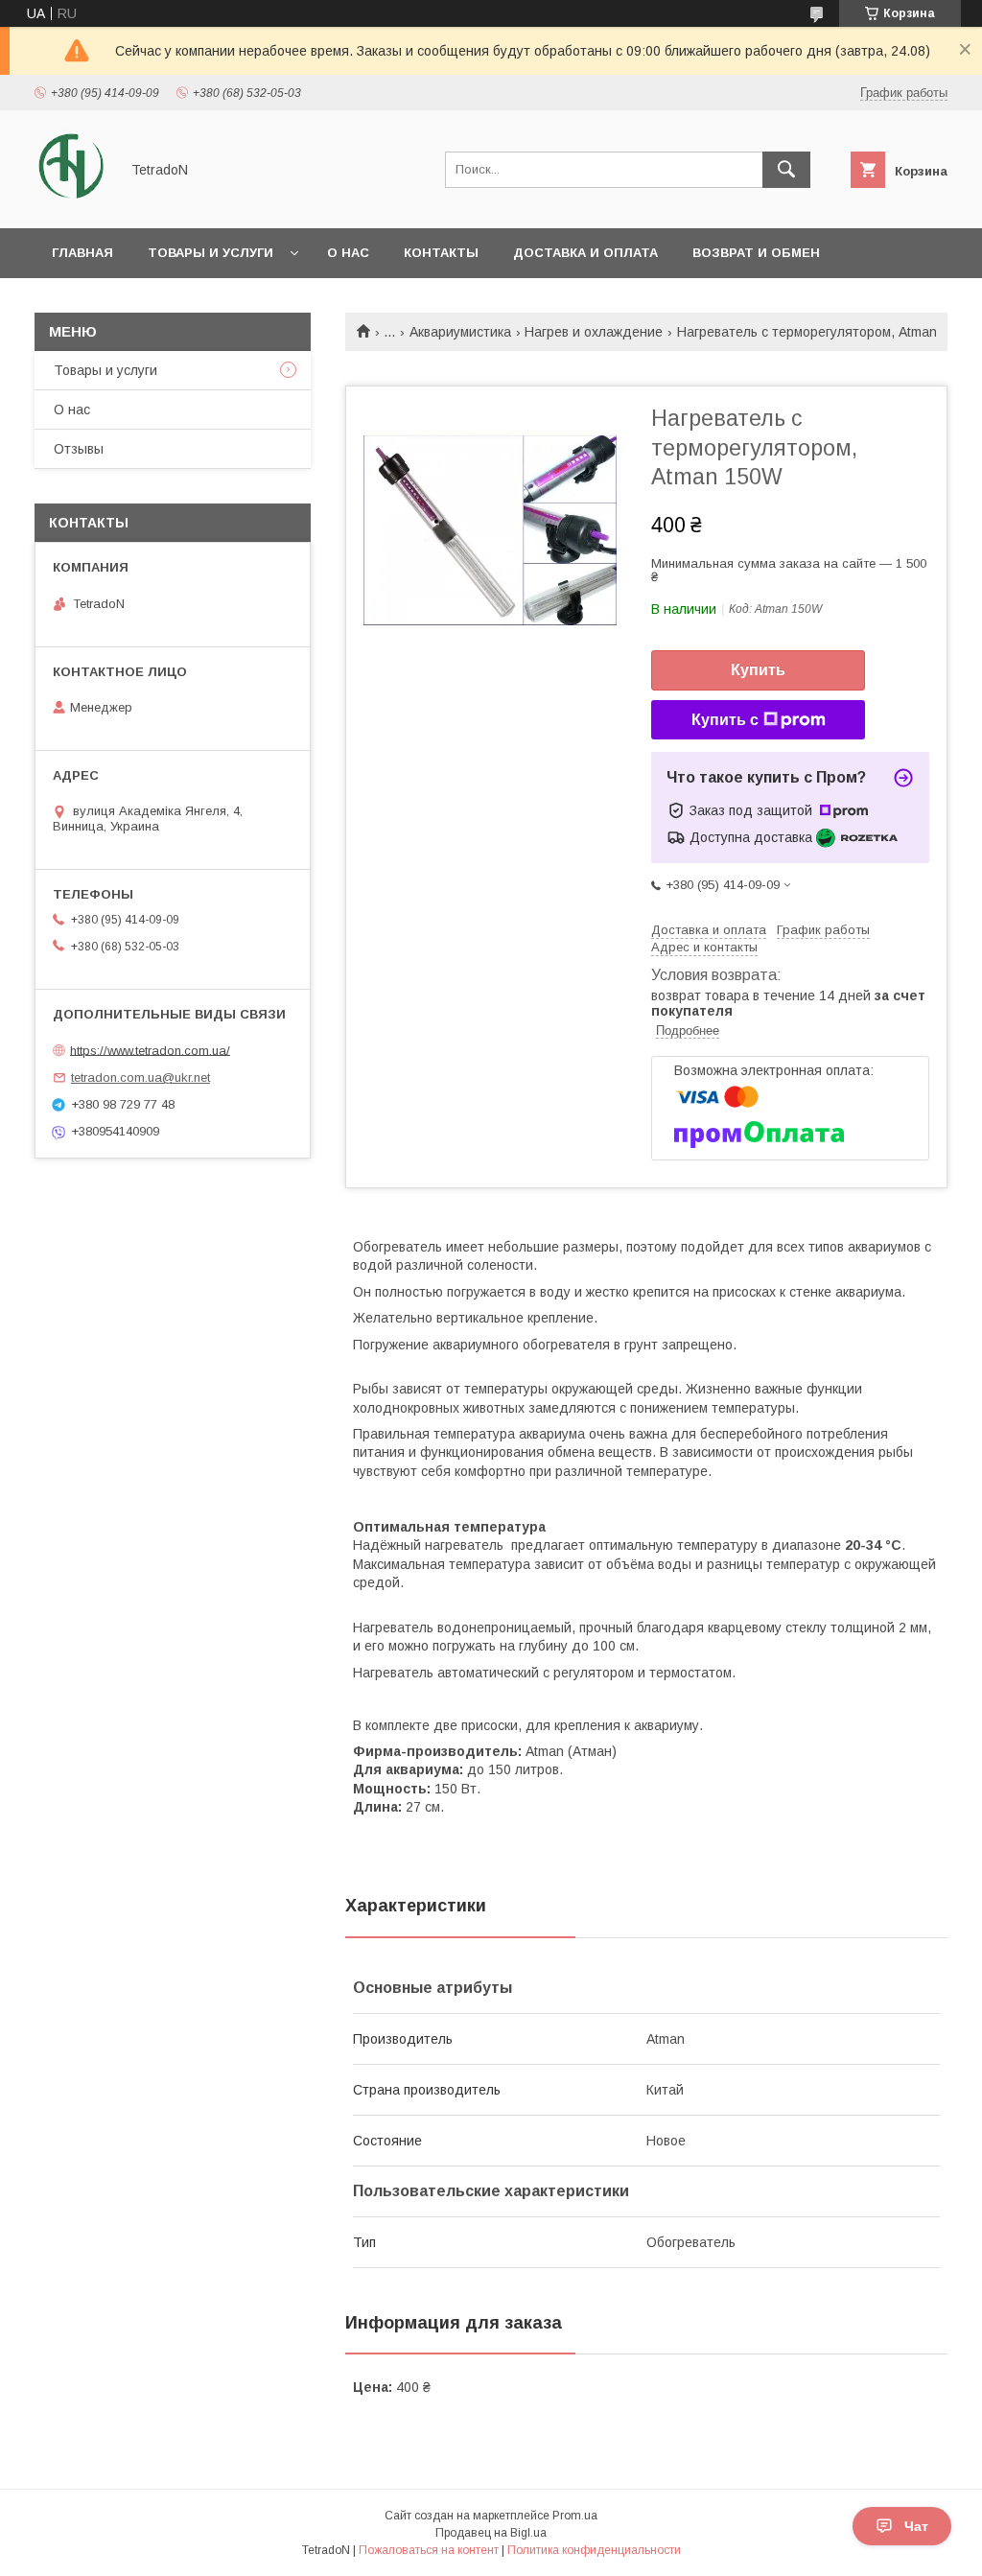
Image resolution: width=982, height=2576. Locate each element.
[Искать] (786, 170)
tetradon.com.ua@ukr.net (140, 1077)
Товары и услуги (210, 253)
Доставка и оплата (585, 253)
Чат (916, 2526)
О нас (348, 253)
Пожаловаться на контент (429, 2550)
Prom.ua (575, 2516)
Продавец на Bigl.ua (491, 2533)
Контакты (441, 253)
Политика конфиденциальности (594, 2550)
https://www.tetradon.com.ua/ (150, 1050)
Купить (758, 670)
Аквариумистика (460, 332)
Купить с (725, 720)
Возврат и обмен (756, 253)
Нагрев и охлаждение (594, 332)
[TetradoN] (71, 203)
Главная (82, 253)
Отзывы (79, 449)
